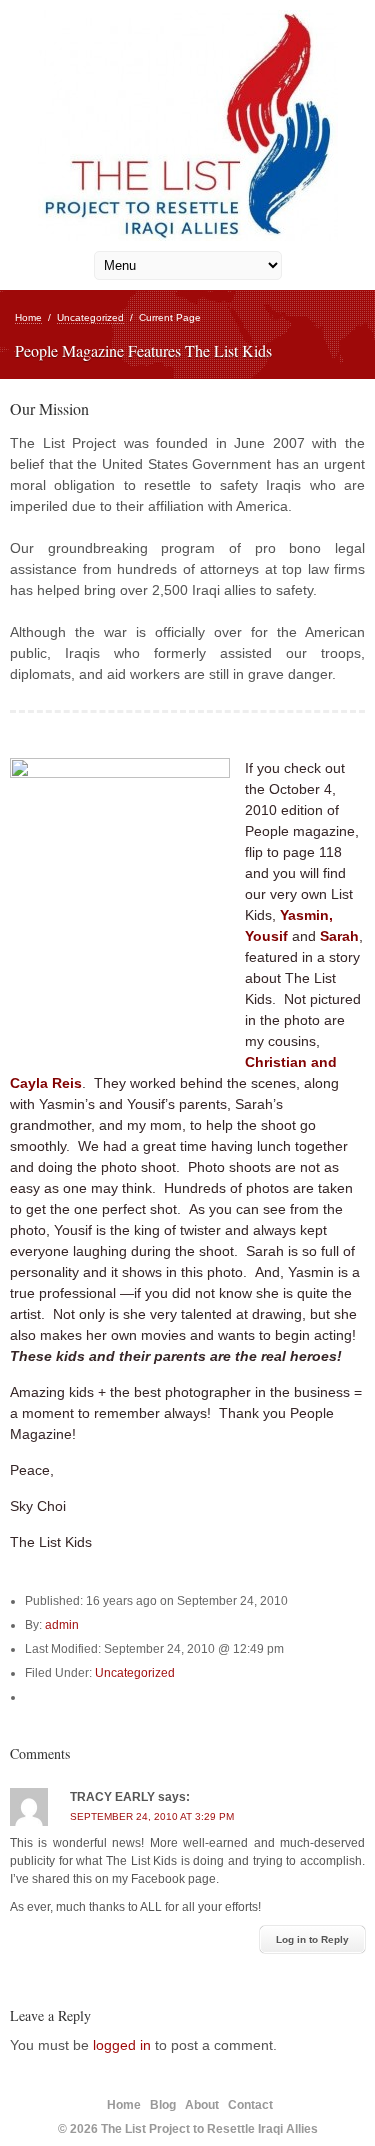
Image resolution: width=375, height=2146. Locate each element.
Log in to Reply (312, 1939)
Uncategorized (90, 317)
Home (28, 317)
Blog (163, 2105)
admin (62, 1625)
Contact (250, 2105)
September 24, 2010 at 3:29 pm (152, 1816)
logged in (122, 2045)
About (202, 2105)
